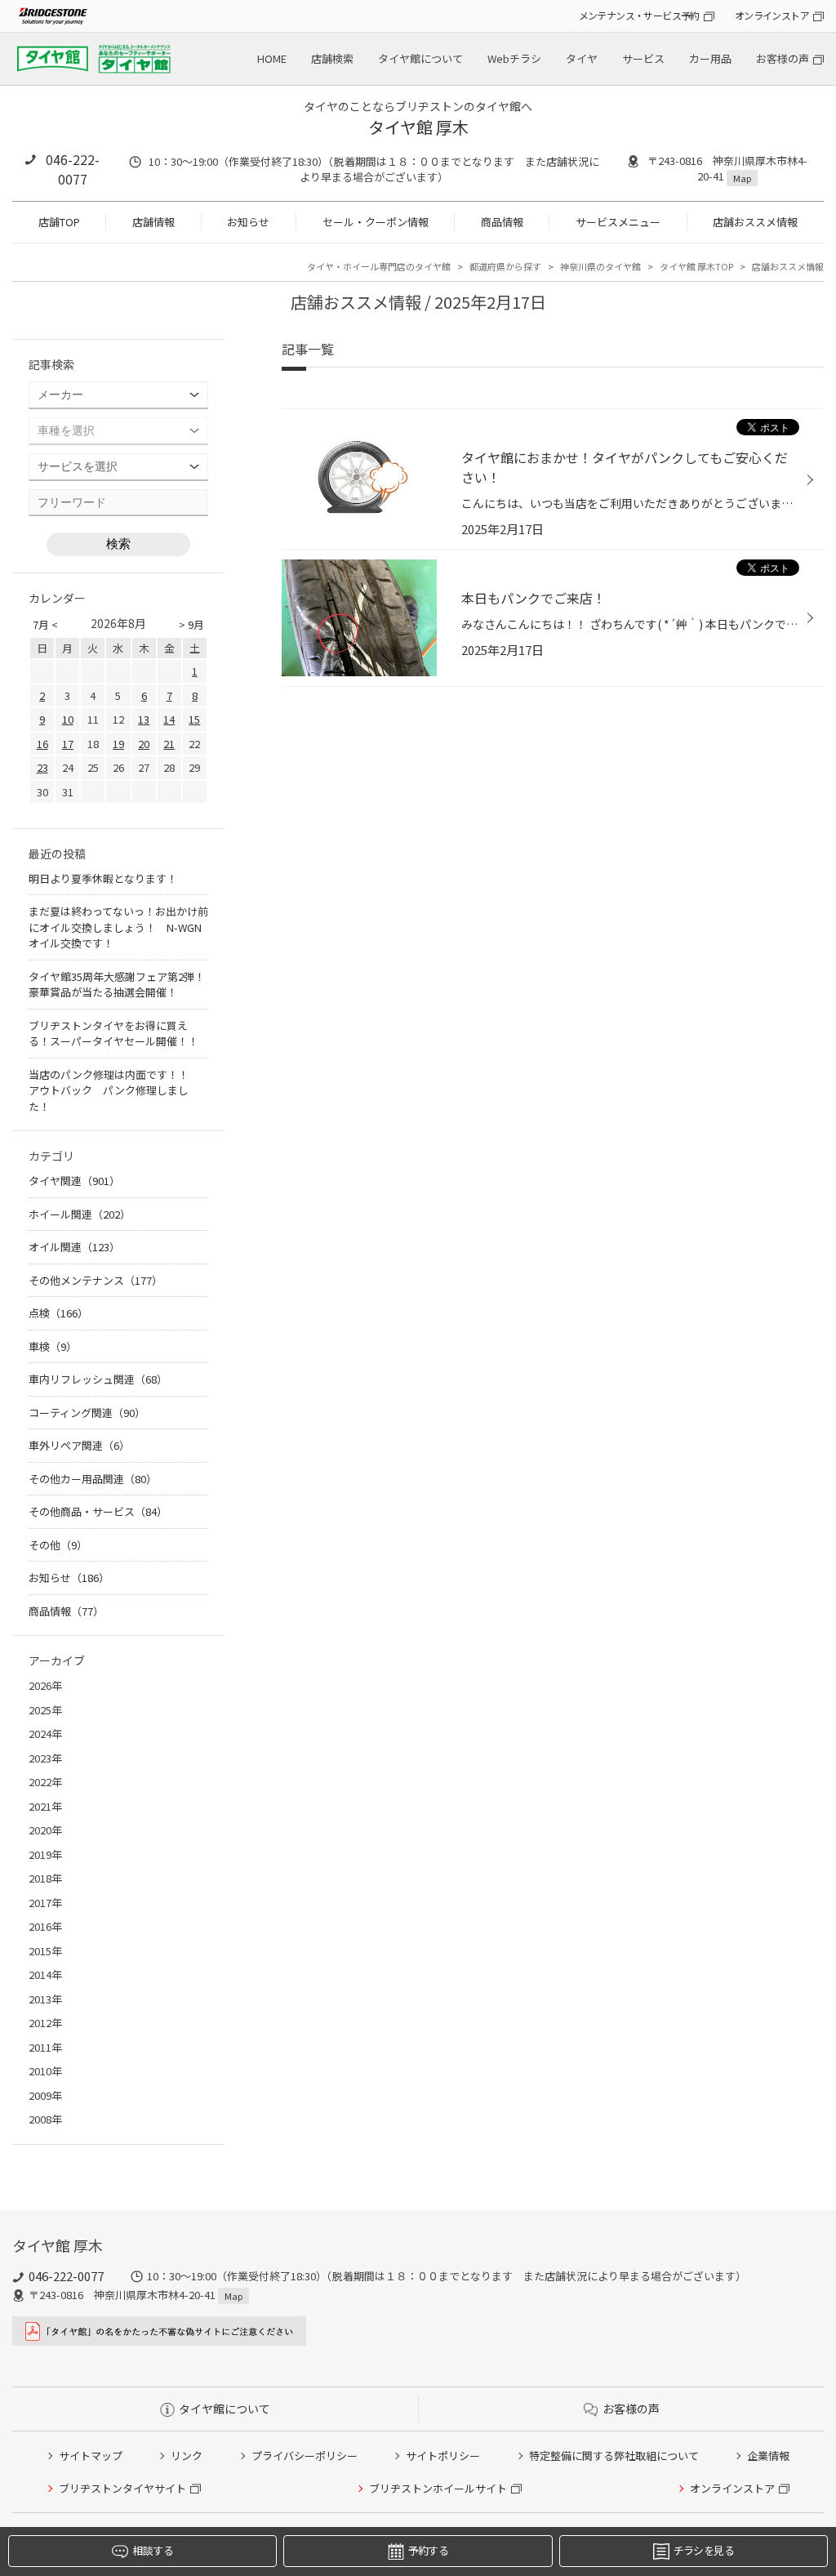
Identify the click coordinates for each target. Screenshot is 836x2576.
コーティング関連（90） (87, 1413)
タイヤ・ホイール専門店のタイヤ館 (379, 266)
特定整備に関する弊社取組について (614, 2456)
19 (118, 744)
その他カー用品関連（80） (93, 1479)
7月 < (45, 624)
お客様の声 (783, 58)
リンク (187, 2456)
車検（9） (53, 1346)
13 (144, 719)
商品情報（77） (66, 1611)
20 (144, 744)
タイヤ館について (420, 58)
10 (68, 719)
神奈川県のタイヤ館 (600, 266)
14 (169, 719)
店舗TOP (59, 222)
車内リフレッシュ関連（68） (98, 1379)
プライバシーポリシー (305, 2456)
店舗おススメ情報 (755, 222)
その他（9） (58, 1545)
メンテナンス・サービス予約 (639, 15)
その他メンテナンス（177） (96, 1280)
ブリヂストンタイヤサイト (122, 2488)
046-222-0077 (73, 169)
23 (42, 767)
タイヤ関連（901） (74, 1181)
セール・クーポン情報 (376, 222)
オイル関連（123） (74, 1247)
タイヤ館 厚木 (418, 127)
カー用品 (710, 58)
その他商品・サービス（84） (98, 1511)
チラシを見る (704, 2550)
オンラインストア (772, 15)
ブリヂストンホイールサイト (438, 2488)
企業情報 (768, 2456)
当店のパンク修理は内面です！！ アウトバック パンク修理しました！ (114, 1090)
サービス (643, 58)
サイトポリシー (443, 2456)
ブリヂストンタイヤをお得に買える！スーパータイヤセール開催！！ (113, 1034)
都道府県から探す (505, 266)
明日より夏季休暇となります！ (103, 878)
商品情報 (502, 222)
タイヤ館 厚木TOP (696, 266)
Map (742, 178)
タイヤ (582, 58)
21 (169, 744)
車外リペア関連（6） (79, 1445)
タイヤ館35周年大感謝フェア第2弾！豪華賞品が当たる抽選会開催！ (117, 985)
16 (42, 744)
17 (68, 744)
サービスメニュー (618, 222)
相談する (152, 2550)
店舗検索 (332, 58)
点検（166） (58, 1313)
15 (194, 719)
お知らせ (248, 222)
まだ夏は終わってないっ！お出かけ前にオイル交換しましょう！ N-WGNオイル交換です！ (118, 927)
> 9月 (191, 624)
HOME (272, 58)
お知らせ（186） (69, 1578)
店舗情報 (153, 222)
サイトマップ (91, 2456)
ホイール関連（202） (80, 1214)
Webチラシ (514, 58)
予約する (428, 2550)
